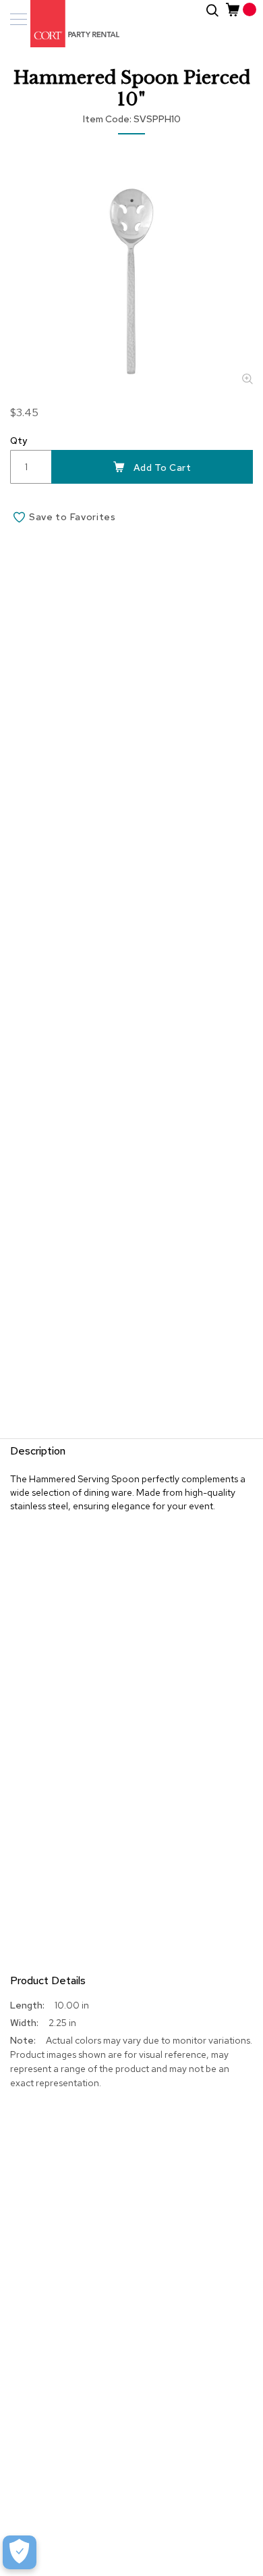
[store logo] (67, 24)
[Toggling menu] (19, 19)
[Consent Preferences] (20, 2552)
